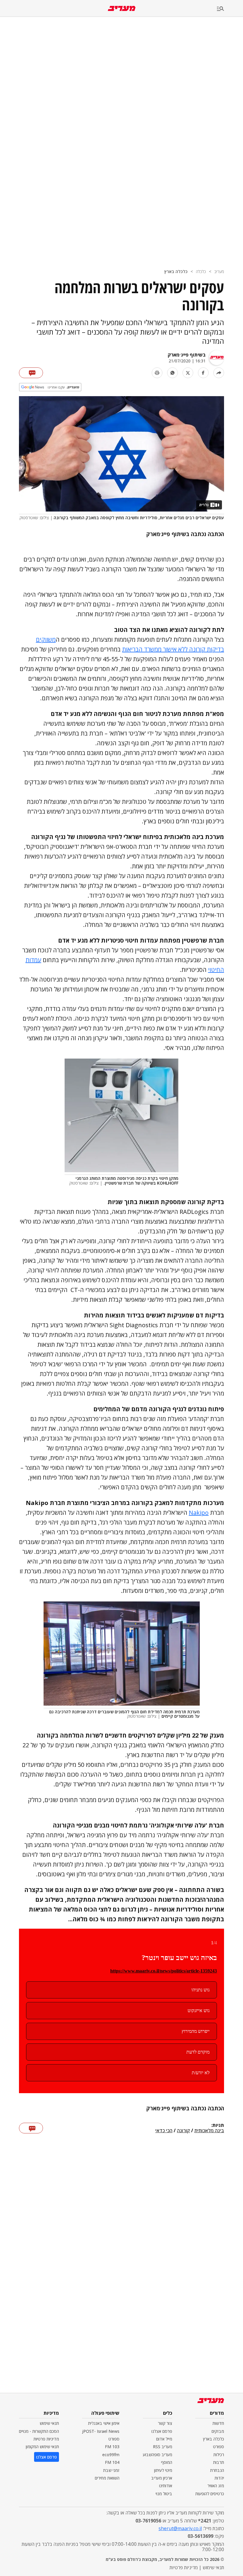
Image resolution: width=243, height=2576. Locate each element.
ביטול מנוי (164, 2494)
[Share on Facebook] (203, 373)
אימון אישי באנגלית (104, 2423)
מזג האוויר (216, 2486)
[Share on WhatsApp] (172, 373)
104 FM (112, 2462)
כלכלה (201, 271)
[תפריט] (230, 9)
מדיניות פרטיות (46, 2439)
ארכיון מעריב (162, 2478)
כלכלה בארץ (176, 271)
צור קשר (165, 2423)
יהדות (219, 2478)
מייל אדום (164, 2439)
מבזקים (218, 2431)
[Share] (219, 373)
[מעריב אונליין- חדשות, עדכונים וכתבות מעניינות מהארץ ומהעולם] (122, 8)
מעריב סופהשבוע (158, 2455)
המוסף (167, 2462)
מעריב (219, 271)
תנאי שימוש (49, 2423)
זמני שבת (111, 2470)
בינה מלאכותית (209, 2131)
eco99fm (111, 2455)
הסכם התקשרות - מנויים (39, 2431)
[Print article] (157, 373)
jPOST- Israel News (101, 2431)
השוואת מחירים (107, 2478)
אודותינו (166, 2486)
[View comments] (31, 373)
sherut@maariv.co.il (180, 2528)
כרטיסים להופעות (210, 2494)
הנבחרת (217, 2470)
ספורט (219, 2447)
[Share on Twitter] (188, 373)
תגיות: (218, 2125)
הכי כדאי (164, 2131)
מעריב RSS (163, 2447)
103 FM (112, 2447)
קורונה (183, 2131)
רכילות (219, 2455)
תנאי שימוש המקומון (42, 2447)
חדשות (218, 2423)
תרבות (219, 2462)
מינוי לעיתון (163, 2470)
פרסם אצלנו (162, 2431)
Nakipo (199, 1513)
